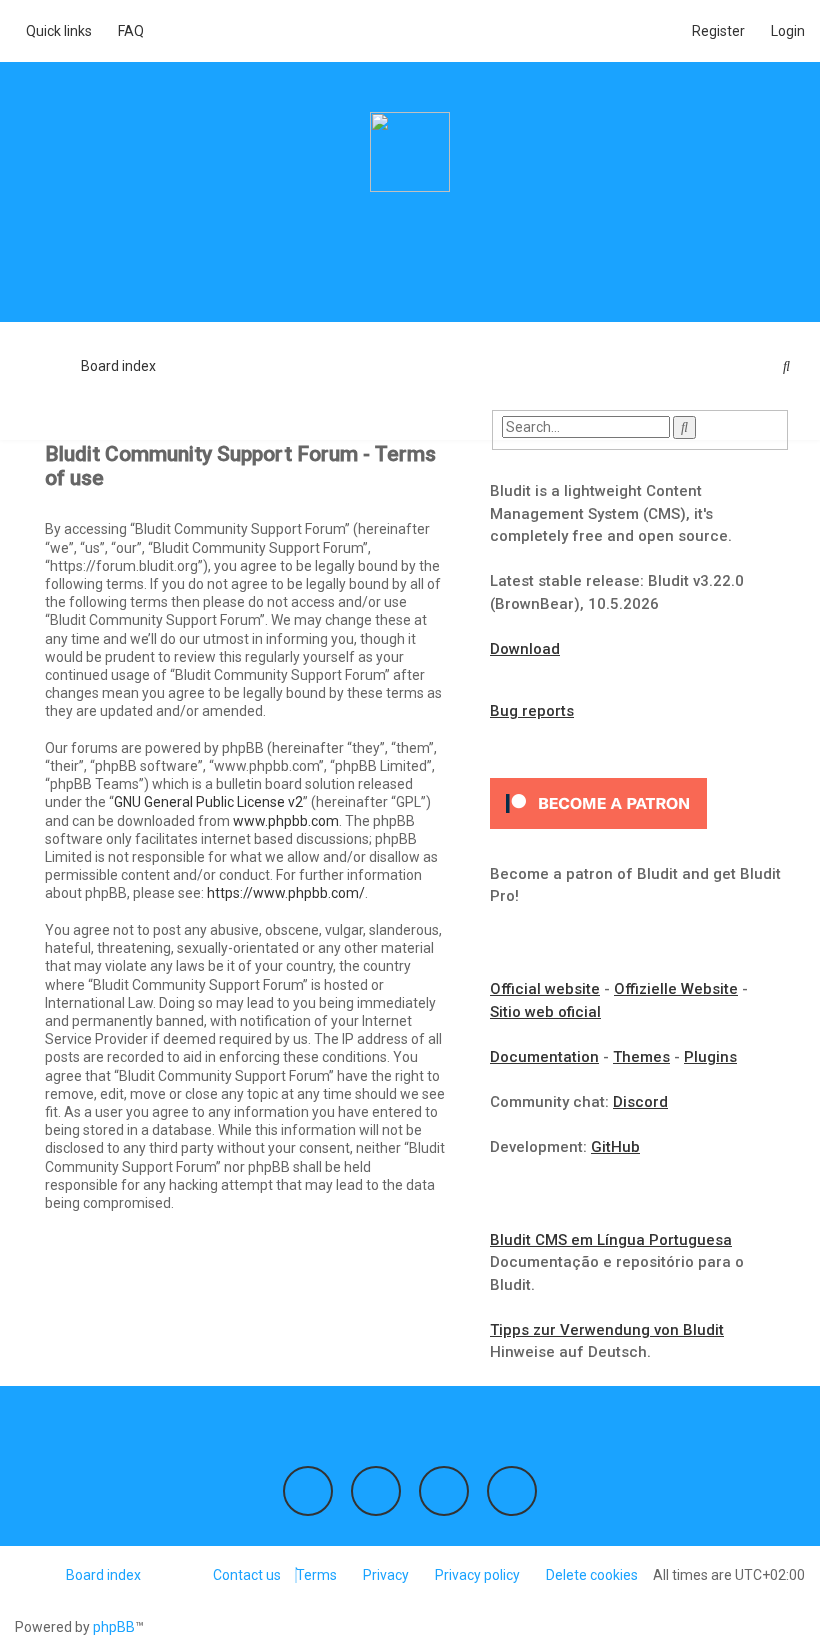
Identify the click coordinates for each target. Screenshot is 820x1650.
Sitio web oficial (545, 1012)
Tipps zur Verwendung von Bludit (607, 1330)
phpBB (114, 1627)
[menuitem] (125, 31)
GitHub (615, 1147)
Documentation (544, 1057)
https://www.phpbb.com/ (286, 893)
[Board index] (410, 152)
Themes (641, 1057)
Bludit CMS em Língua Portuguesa (611, 1240)
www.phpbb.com (286, 821)
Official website (545, 989)
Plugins (710, 1057)
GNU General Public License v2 (208, 802)
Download (525, 649)
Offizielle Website (676, 989)
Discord (640, 1102)
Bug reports (532, 711)
